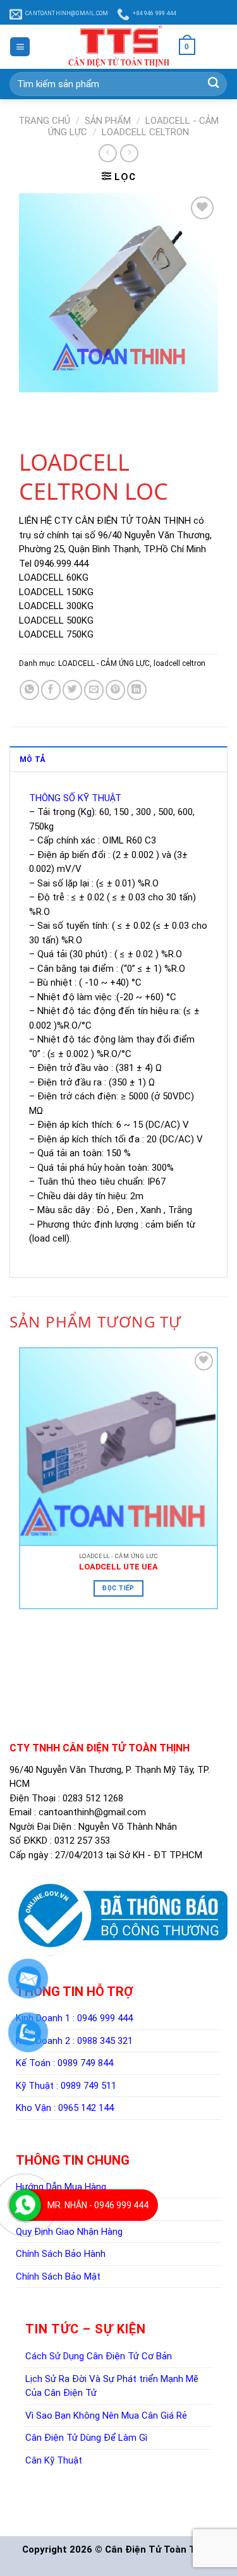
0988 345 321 (105, 2041)
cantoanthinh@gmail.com (92, 1812)
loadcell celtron (145, 132)
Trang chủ (44, 121)
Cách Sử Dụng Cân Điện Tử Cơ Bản (99, 2356)
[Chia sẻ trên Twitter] (72, 690)
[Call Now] (25, 2205)
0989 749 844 (85, 2063)
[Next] (55, 404)
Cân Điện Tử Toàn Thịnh (160, 2549)
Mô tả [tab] (32, 759)
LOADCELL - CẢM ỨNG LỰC (104, 663)
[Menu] (20, 47)
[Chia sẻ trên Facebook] (51, 690)
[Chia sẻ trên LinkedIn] (137, 690)
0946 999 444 (105, 2018)
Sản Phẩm (108, 121)
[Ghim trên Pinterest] (115, 690)
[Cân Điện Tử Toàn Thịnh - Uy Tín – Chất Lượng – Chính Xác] (119, 47)
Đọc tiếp (118, 1588)
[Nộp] (213, 84)
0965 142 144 (86, 2108)
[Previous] (31, 404)
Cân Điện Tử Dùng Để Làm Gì (86, 2438)
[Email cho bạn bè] (94, 690)
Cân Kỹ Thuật (54, 2460)
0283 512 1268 (93, 1798)
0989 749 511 (88, 2086)
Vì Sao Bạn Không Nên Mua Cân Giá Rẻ (106, 2416)
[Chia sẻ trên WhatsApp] (29, 690)
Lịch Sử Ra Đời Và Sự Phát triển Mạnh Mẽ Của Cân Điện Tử (112, 2386)
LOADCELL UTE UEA (118, 1567)
